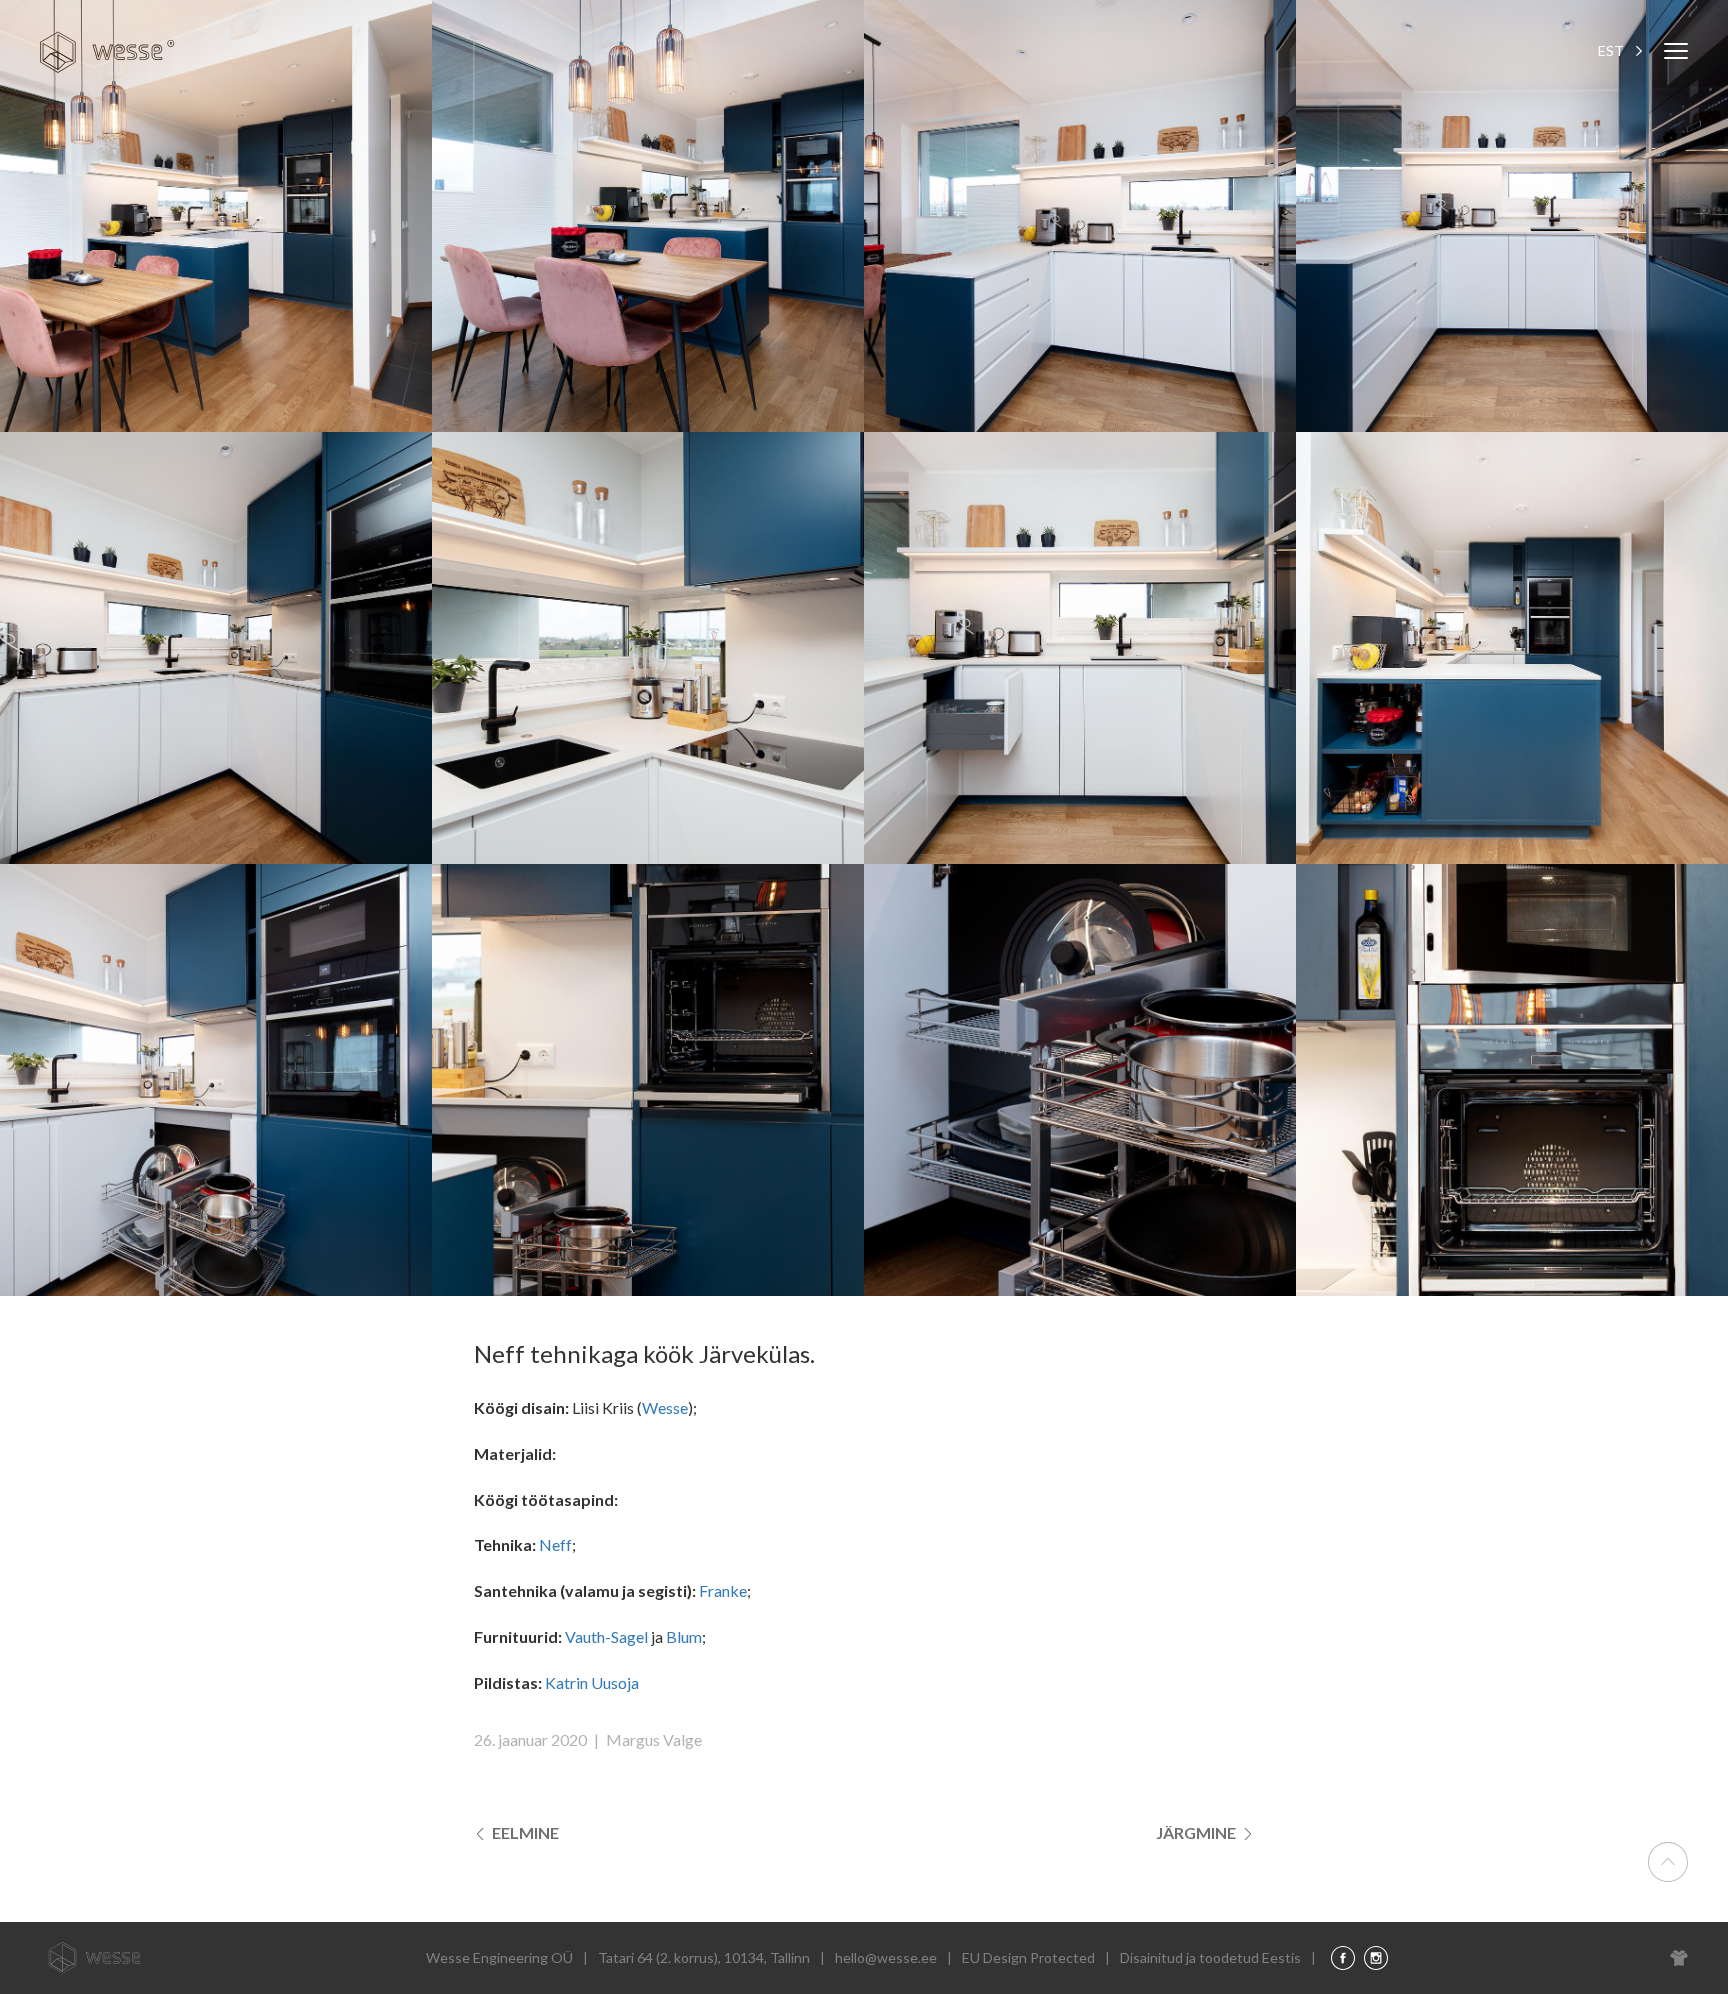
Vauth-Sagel (606, 1636)
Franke (723, 1590)
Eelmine (524, 1832)
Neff (555, 1544)
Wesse (665, 1407)
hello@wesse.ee (886, 1957)
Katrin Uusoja (592, 1682)
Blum (684, 1636)
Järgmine (1197, 1832)
